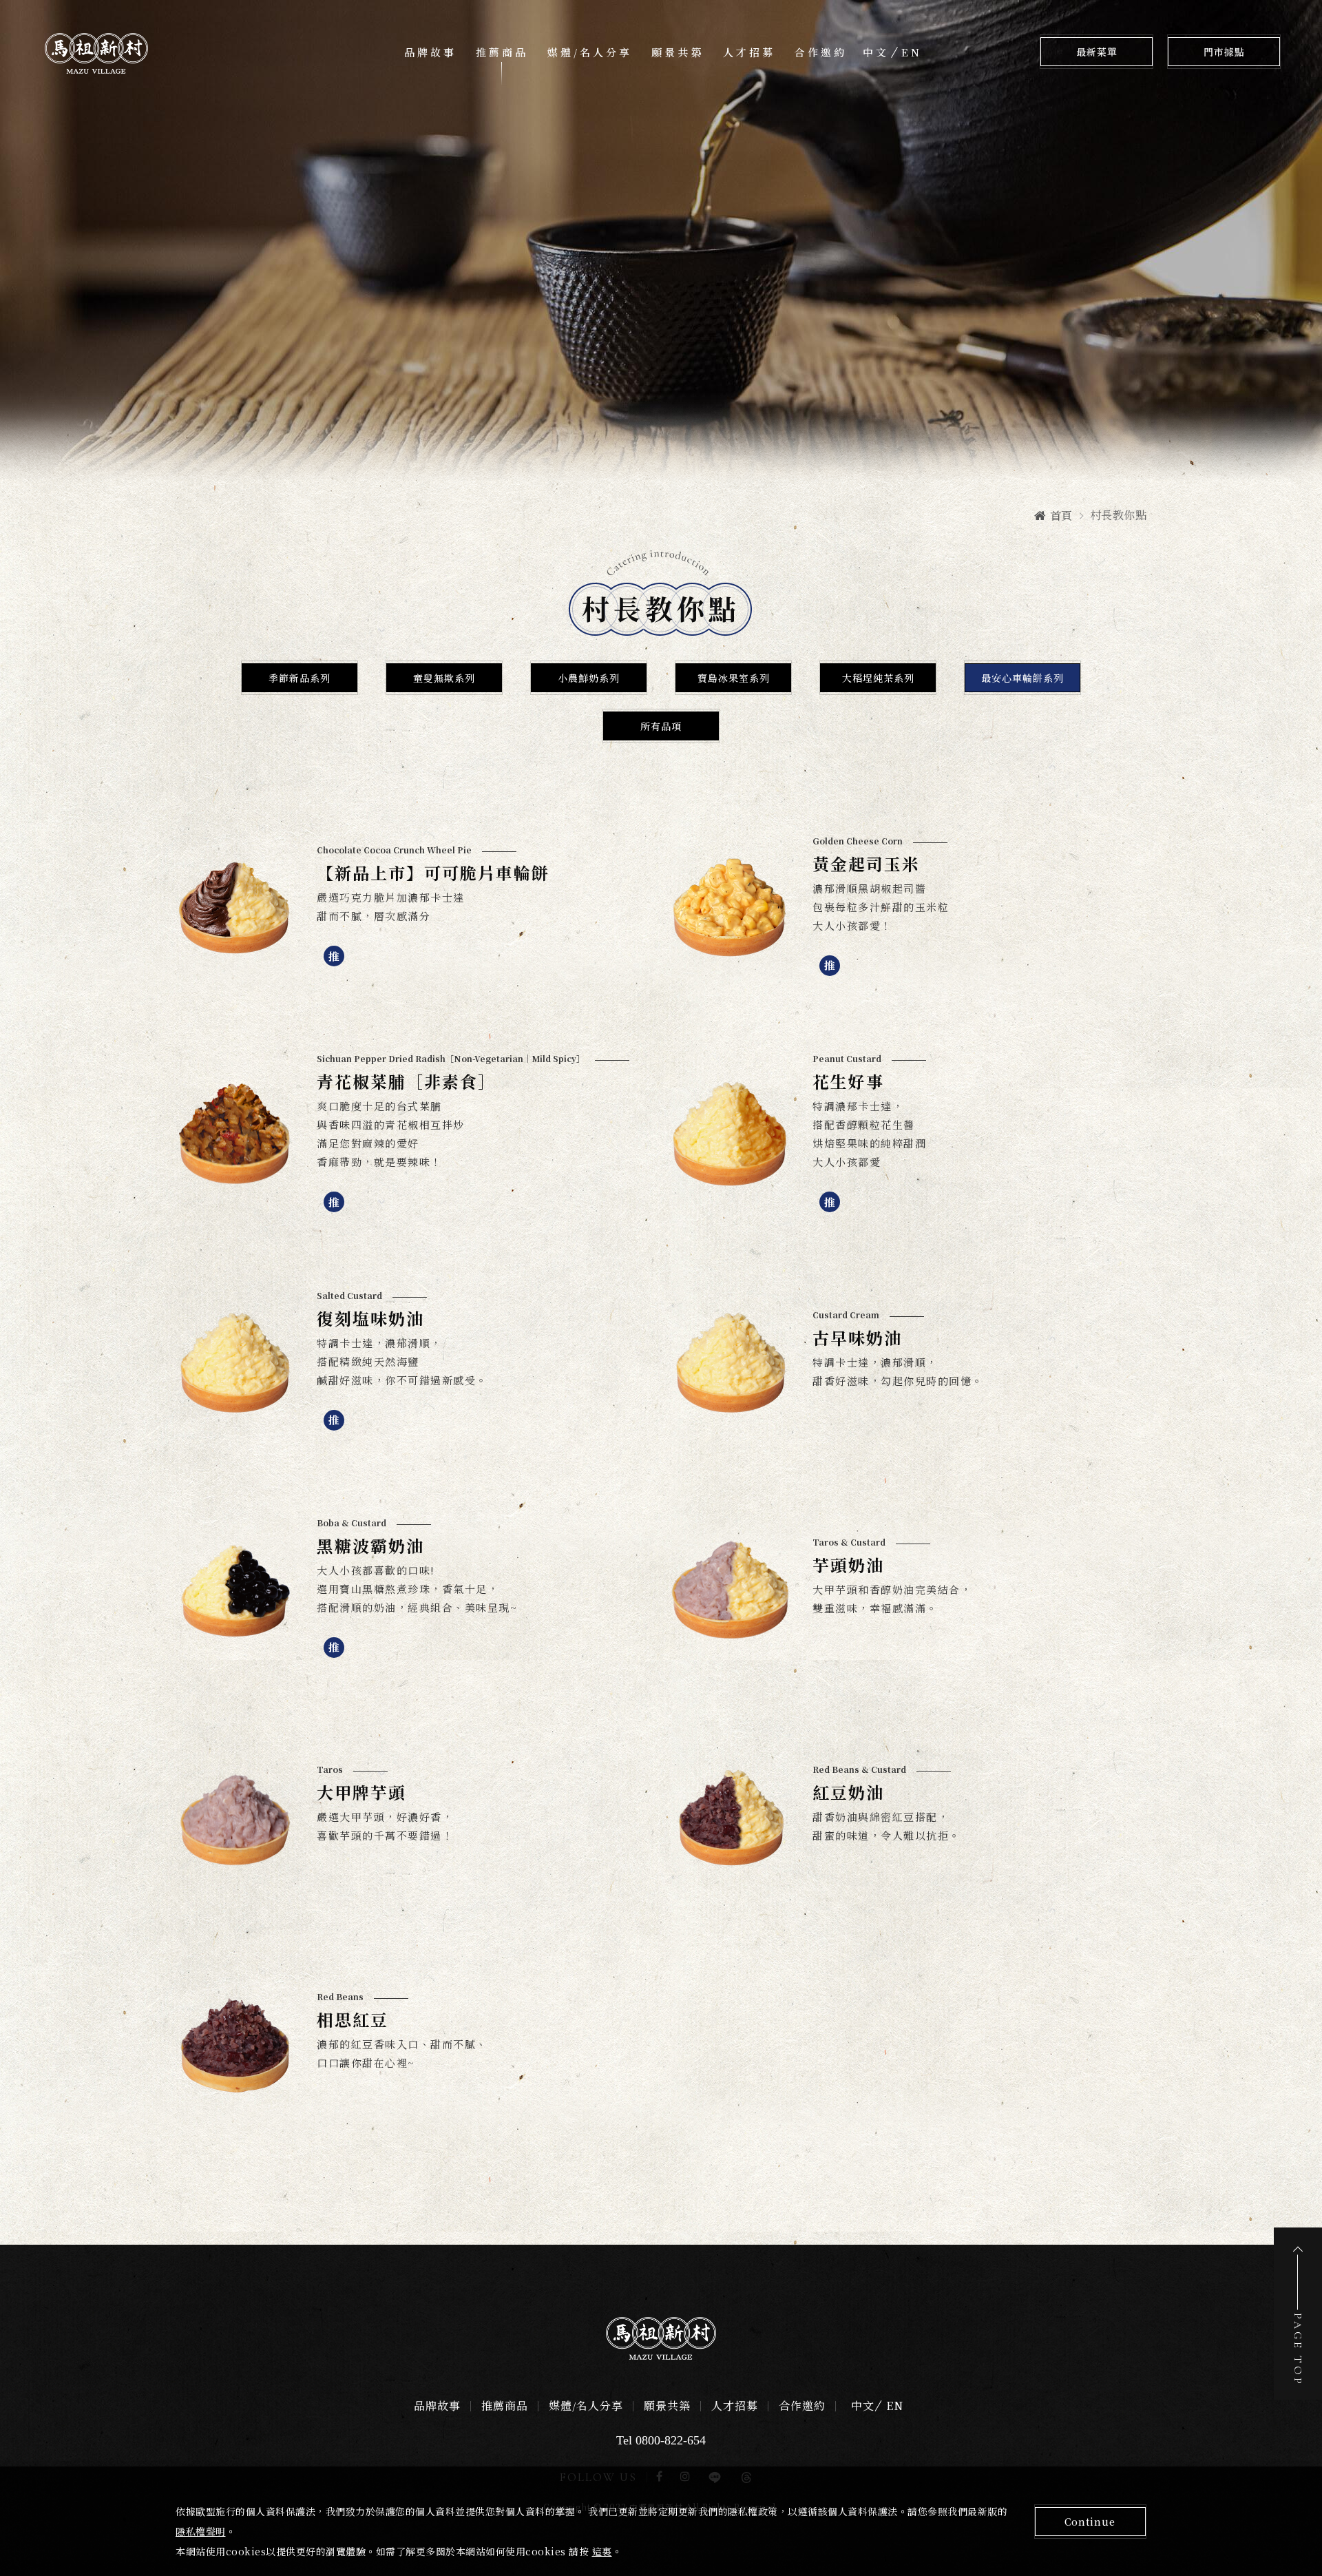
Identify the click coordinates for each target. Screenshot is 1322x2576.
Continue (1090, 2522)
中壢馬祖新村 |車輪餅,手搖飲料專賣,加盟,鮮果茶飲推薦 (96, 53)
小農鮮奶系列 (589, 679)
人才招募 (749, 53)
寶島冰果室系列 (734, 679)
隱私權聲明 (201, 2531)
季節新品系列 (300, 679)
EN (912, 52)
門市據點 (1224, 53)
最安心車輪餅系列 (1022, 679)
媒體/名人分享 (590, 53)
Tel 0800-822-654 (661, 2440)
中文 (876, 52)
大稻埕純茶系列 (878, 679)
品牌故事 (430, 53)
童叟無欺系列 (444, 679)
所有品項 (661, 727)
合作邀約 (821, 53)
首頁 (1061, 516)
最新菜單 (1097, 53)
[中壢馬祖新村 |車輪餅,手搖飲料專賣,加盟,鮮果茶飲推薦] (661, 2338)
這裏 (602, 2551)
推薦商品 (502, 53)
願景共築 (678, 53)
